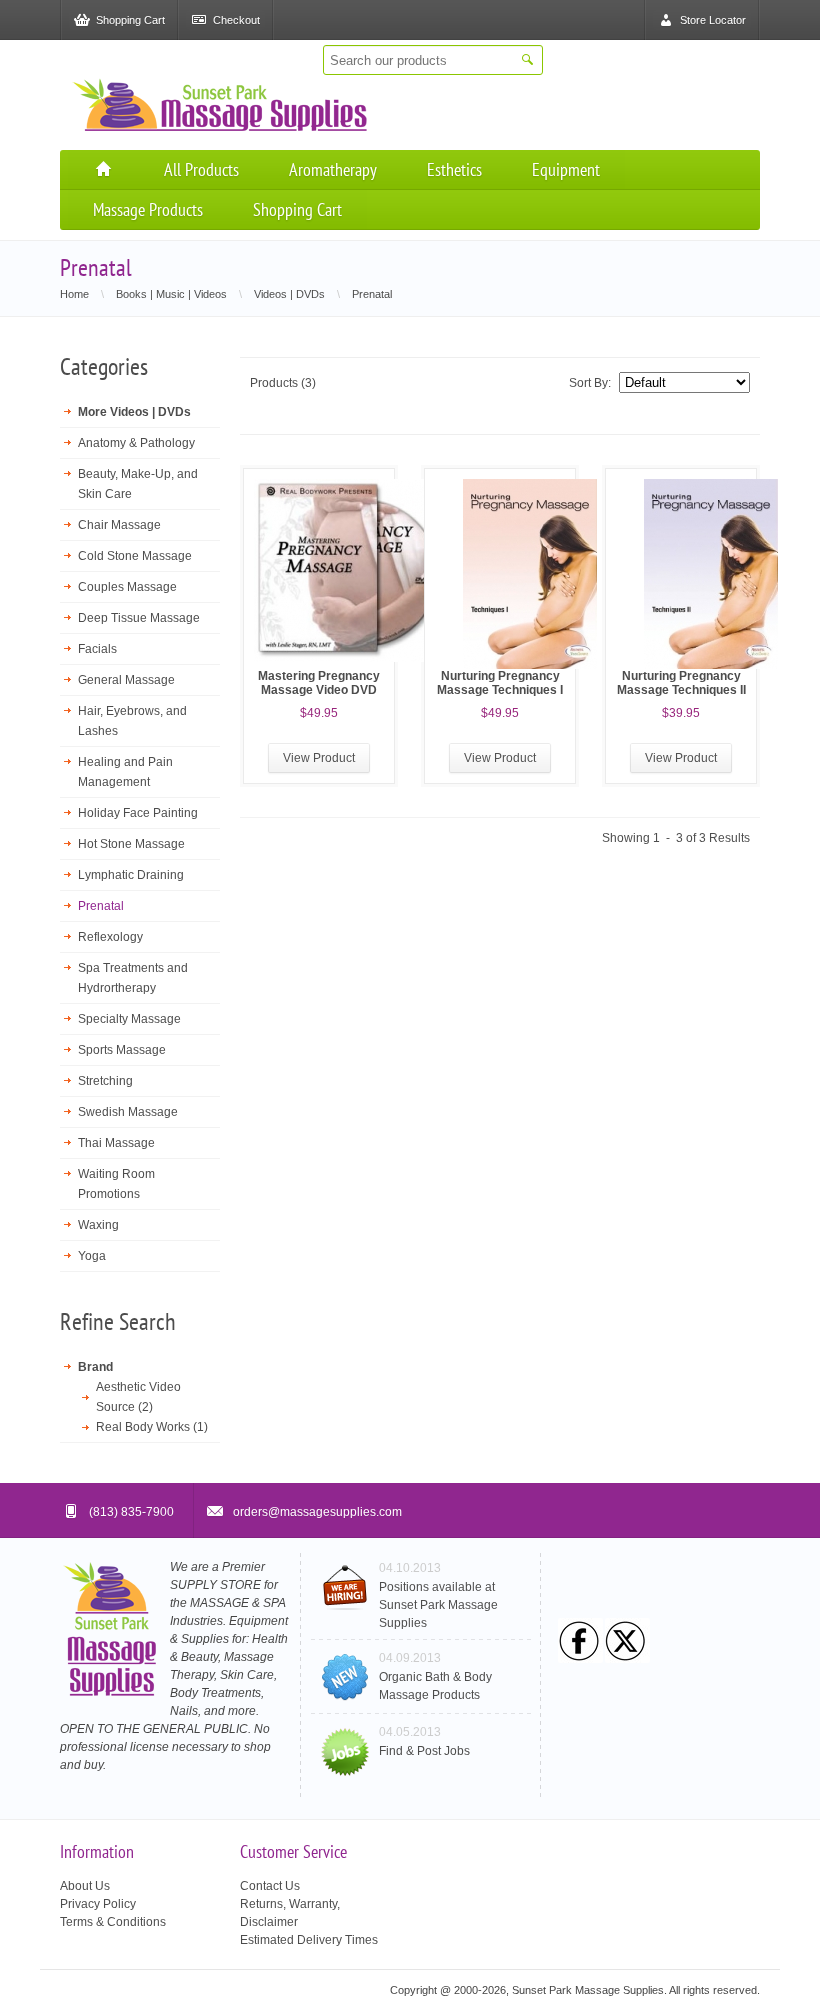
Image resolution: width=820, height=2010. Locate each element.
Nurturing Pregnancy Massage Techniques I (500, 683)
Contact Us (270, 1886)
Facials (97, 649)
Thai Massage (116, 1143)
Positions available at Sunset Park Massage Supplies (438, 1605)
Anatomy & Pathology (136, 443)
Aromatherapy (333, 169)
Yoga (92, 1256)
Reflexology (110, 937)
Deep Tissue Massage (139, 618)
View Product (319, 758)
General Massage (126, 680)
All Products (201, 169)
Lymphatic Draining (131, 875)
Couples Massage (127, 587)
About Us (85, 1886)
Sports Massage (122, 1050)
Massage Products (148, 209)
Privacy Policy (98, 1904)
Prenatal (101, 906)
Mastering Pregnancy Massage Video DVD (319, 683)
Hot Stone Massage (131, 844)
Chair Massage (119, 525)
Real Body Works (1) (152, 1427)
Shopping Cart (297, 209)
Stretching (105, 1081)
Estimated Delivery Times (309, 1940)
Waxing (98, 1225)
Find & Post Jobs (424, 1751)
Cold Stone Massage (135, 556)
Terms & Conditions (113, 1922)
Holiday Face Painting (138, 813)
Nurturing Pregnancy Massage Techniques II (681, 683)
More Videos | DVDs (134, 412)
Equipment (566, 169)
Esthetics (454, 169)
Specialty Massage (129, 1019)
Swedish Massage (128, 1112)
